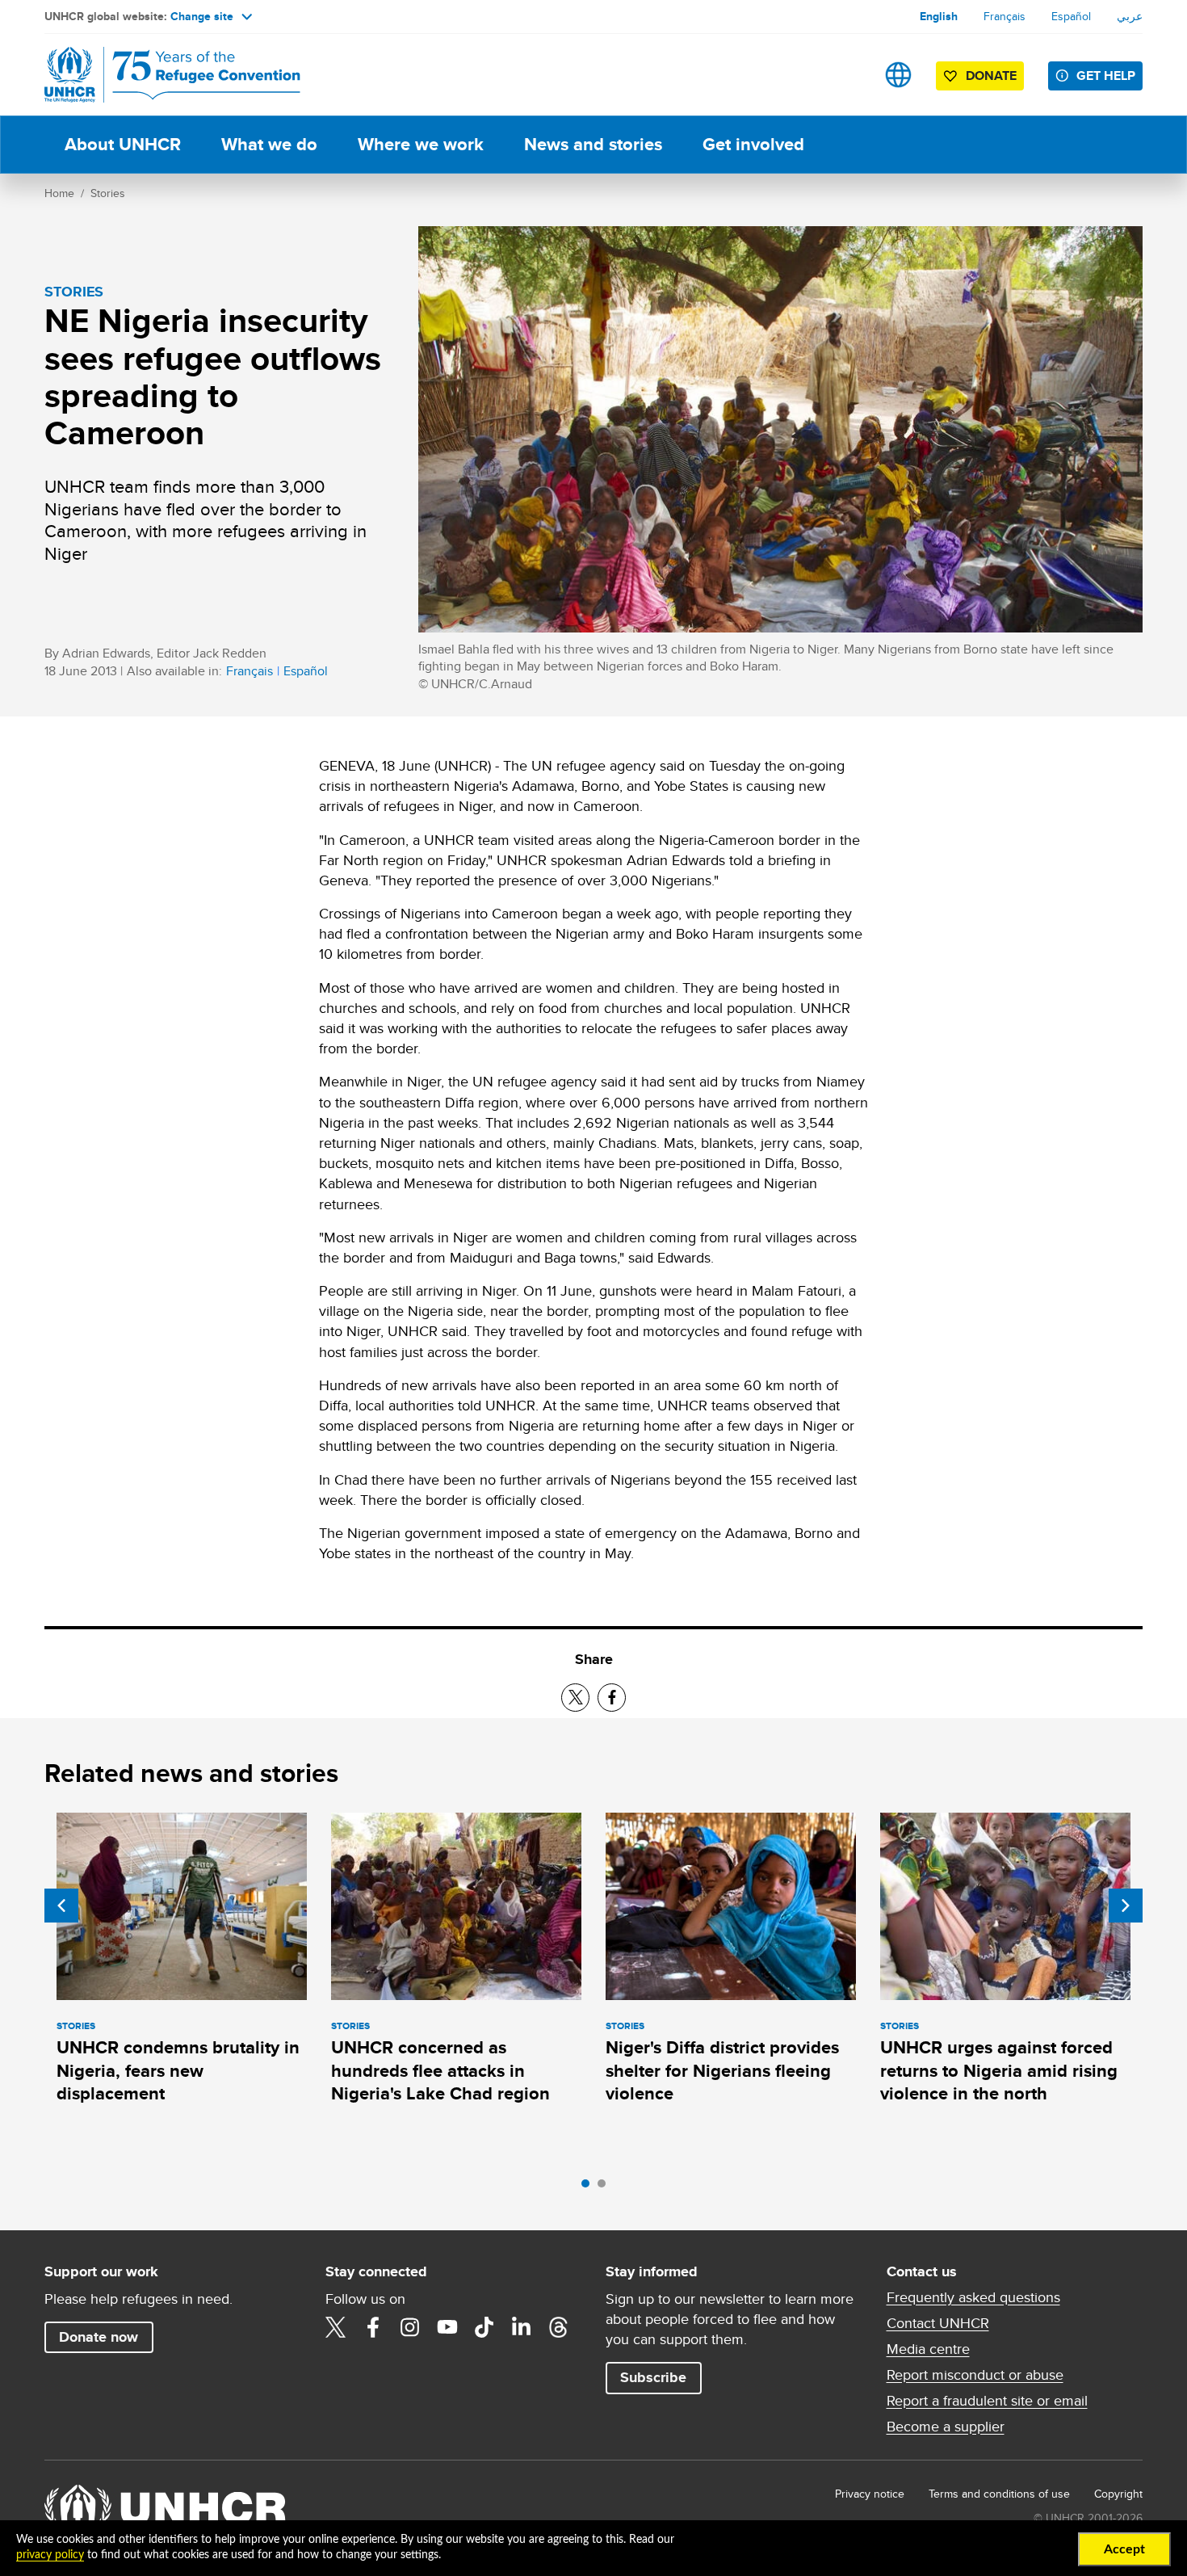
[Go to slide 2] (606, 2187)
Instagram (410, 2327)
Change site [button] (202, 16)
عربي (1130, 16)
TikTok (484, 2327)
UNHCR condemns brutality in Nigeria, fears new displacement (178, 2070)
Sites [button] (898, 75)
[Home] (157, 75)
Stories (108, 193)
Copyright (1118, 2494)
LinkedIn (522, 2327)
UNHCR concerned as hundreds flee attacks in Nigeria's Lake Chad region (440, 2070)
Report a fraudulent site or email (987, 2401)
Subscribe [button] (653, 2377)
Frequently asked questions (973, 2297)
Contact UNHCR (938, 2323)
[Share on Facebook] (612, 1698)
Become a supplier (946, 2427)
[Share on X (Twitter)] (575, 1698)
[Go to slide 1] (589, 2187)
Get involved (753, 144)
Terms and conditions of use (999, 2494)
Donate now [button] (99, 2337)
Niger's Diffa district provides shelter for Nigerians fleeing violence (722, 2070)
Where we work (421, 144)
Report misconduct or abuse (975, 2375)
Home (59, 193)
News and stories (593, 144)
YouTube (447, 2327)
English (939, 16)
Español (1071, 16)
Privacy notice (870, 2494)
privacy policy (50, 2555)
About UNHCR (123, 144)
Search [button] (847, 75)
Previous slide (61, 1906)
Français (1005, 16)
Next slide (1126, 1906)
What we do (269, 144)
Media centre (928, 2349)
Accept (1124, 2549)
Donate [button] (991, 76)
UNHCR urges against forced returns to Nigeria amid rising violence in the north (999, 2070)
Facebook (373, 2327)
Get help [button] (1106, 76)
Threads (559, 2327)
